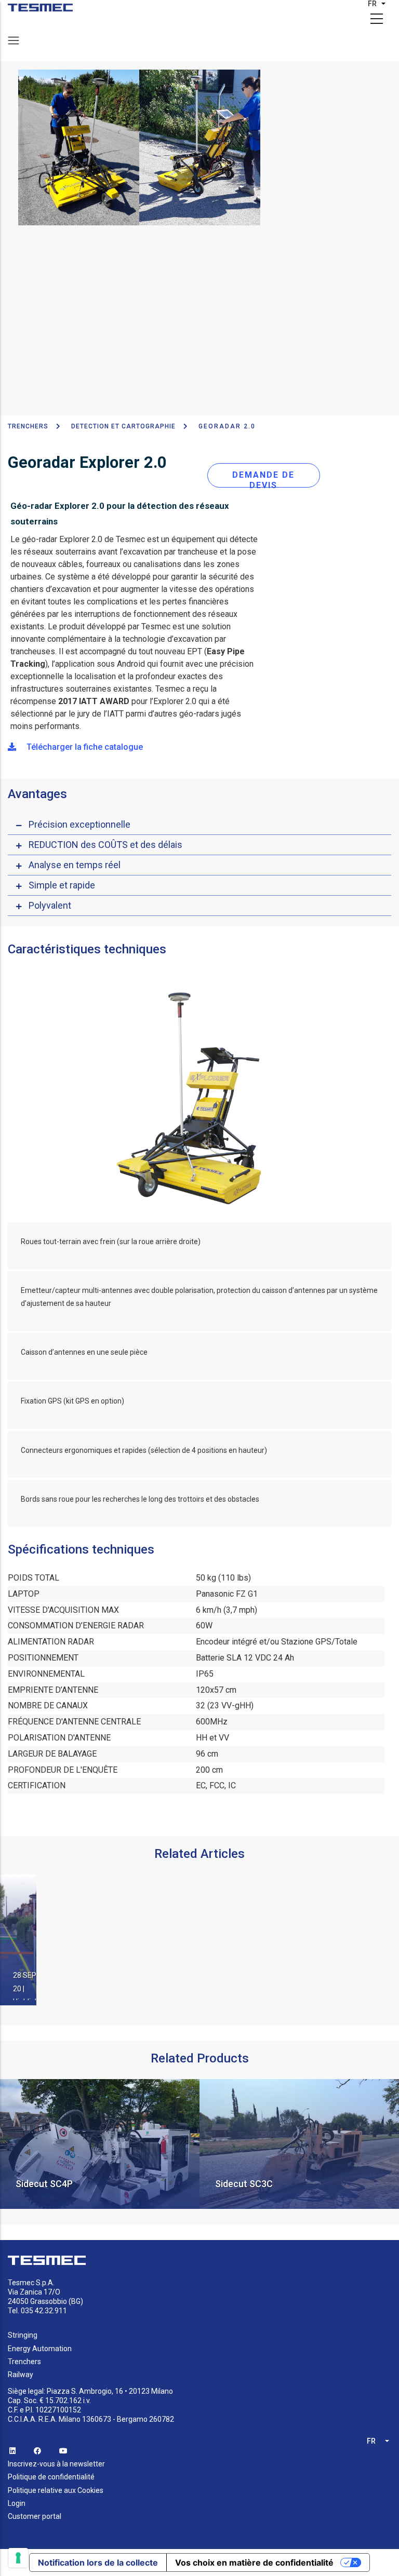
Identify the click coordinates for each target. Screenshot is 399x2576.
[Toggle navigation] (14, 41)
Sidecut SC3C (44, 2184)
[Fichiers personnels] (40, 8)
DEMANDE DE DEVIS (263, 479)
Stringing (23, 2335)
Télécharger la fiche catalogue (84, 747)
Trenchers (24, 2362)
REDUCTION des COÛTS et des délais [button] (105, 845)
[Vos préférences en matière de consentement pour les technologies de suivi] (18, 2558)
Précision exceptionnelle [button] (79, 824)
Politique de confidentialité (51, 2477)
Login (17, 2503)
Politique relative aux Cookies (56, 2490)
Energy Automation (40, 2349)
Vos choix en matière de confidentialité (254, 2562)
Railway (21, 2375)
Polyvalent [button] (50, 905)
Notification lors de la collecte (98, 2562)
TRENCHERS (28, 426)
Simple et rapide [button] (62, 885)
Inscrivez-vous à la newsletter (56, 2464)
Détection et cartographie (123, 426)
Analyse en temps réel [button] (75, 865)
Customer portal (35, 2516)
